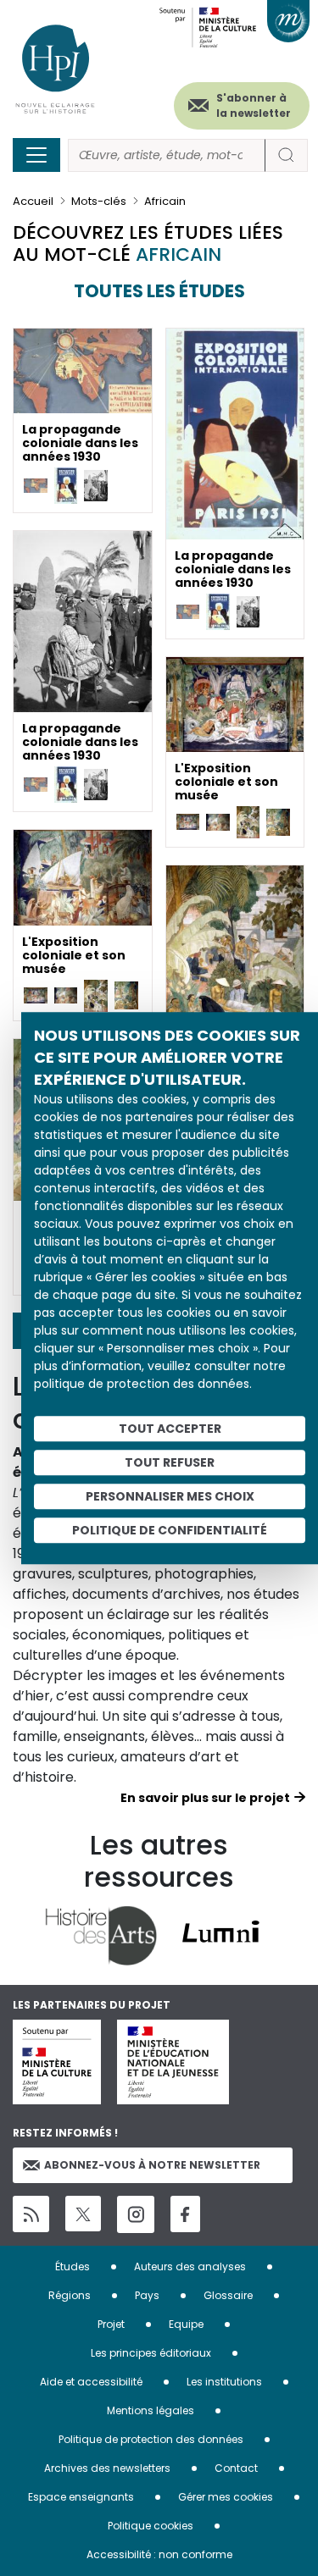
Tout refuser (170, 1462)
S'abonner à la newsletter (254, 105)
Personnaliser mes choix (170, 1496)
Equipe (186, 2324)
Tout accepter (170, 1429)
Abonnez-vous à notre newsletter (152, 2165)
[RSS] (31, 2214)
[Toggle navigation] (36, 155)
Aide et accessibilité (91, 2382)
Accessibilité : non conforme (159, 2554)
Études (73, 2266)
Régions (70, 2295)
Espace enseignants (81, 2497)
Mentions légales (151, 2410)
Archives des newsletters (107, 2468)
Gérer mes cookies (226, 2497)
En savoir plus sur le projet (205, 1798)
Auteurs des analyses (190, 2266)
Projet (111, 2324)
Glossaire (228, 2295)
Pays (147, 2295)
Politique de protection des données (151, 2439)
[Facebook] (185, 2214)
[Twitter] (83, 2214)
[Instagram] (136, 2214)
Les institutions (224, 2382)
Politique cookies (151, 2526)
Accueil (33, 201)
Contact (236, 2468)
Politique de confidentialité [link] (170, 1530)
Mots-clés (99, 201)
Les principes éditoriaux (151, 2353)
